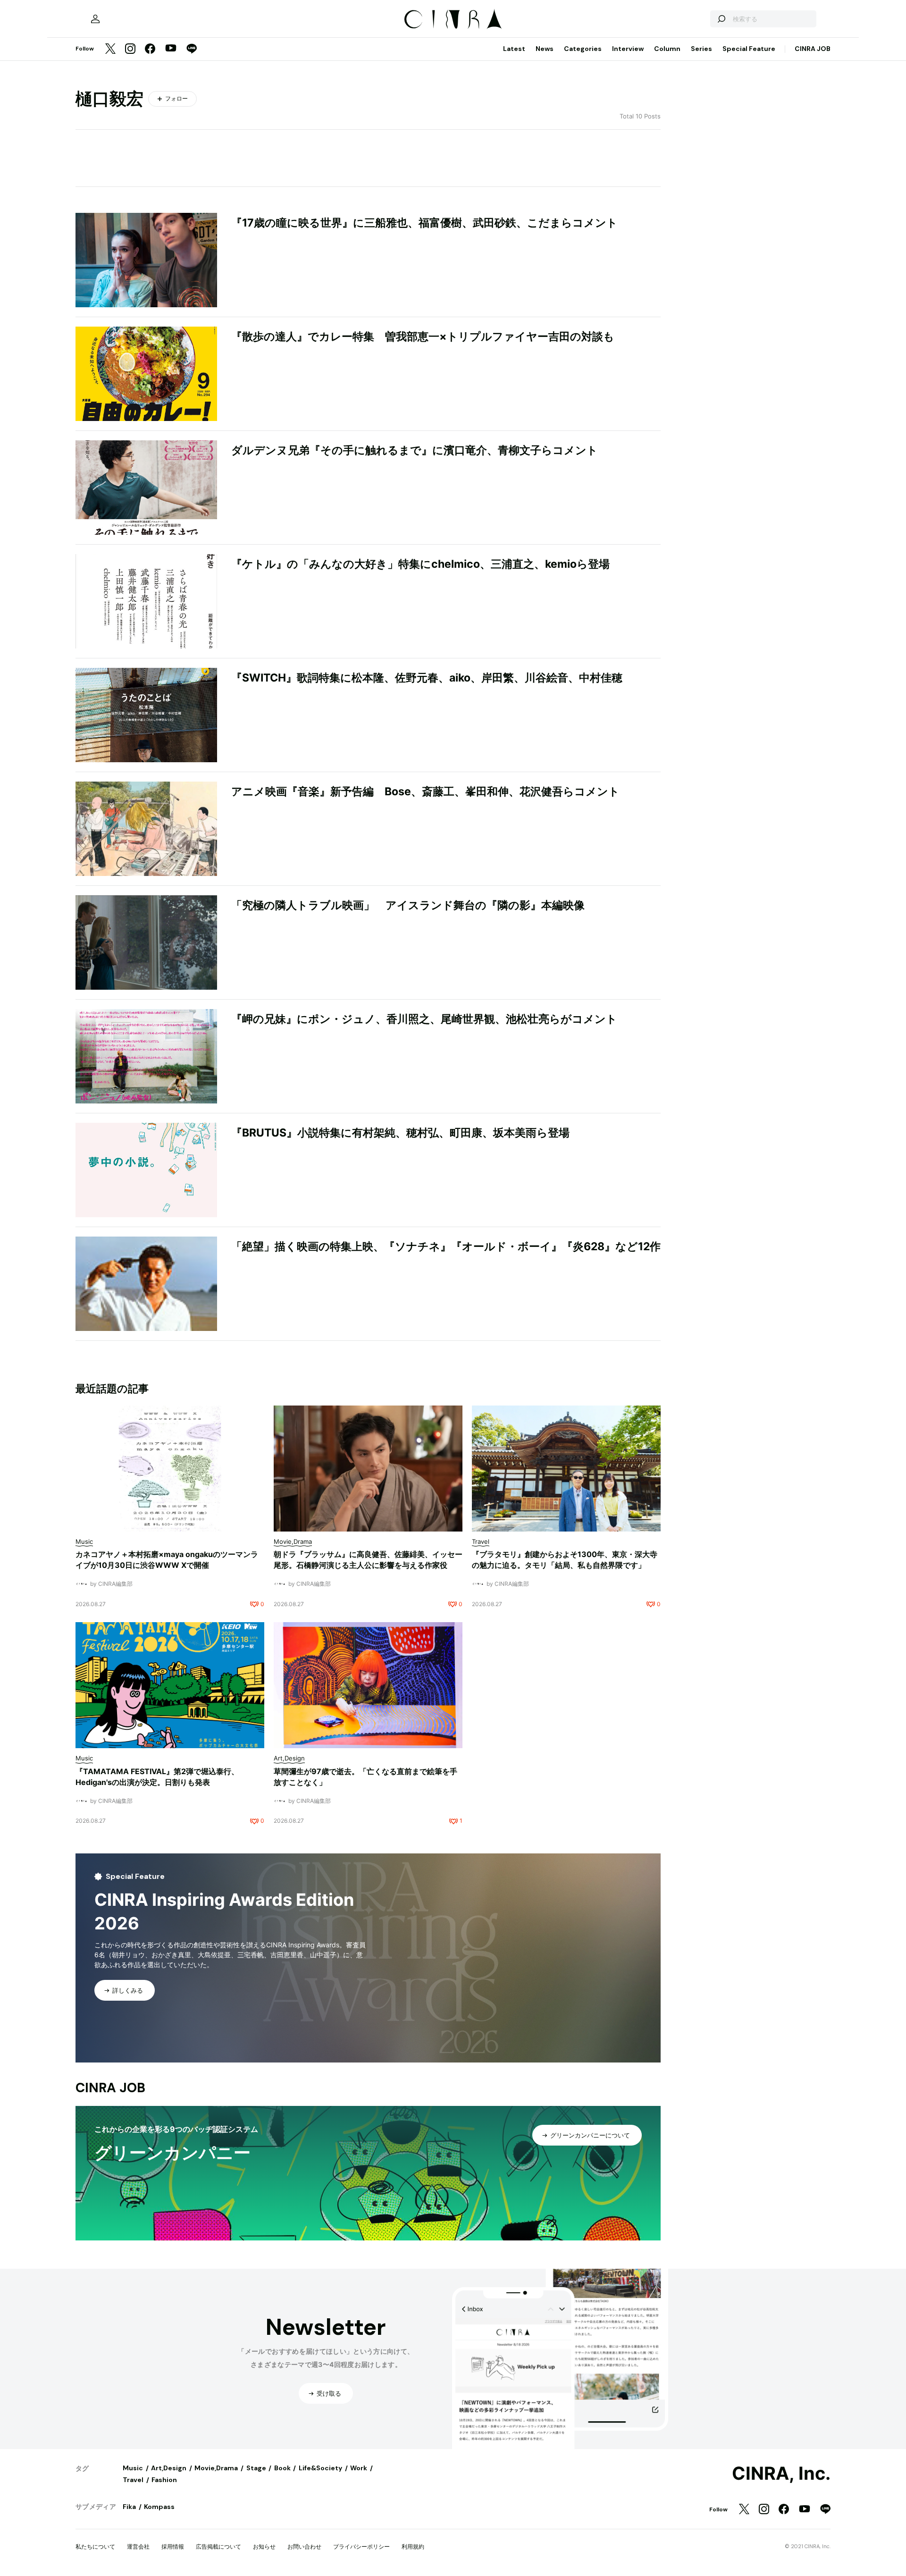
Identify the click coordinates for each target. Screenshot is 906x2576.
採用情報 (173, 2547)
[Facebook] (150, 49)
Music (133, 2468)
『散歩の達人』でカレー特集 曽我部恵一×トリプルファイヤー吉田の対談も (423, 337)
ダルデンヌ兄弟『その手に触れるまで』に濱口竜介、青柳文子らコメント (415, 450)
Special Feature (749, 49)
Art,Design (169, 2468)
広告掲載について (218, 2547)
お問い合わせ (304, 2547)
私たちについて (95, 2547)
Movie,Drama (216, 2468)
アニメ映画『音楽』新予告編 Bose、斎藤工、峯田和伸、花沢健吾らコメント (425, 791)
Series (701, 49)
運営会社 (138, 2547)
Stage (256, 2468)
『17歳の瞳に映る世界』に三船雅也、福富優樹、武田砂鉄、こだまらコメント (424, 223)
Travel (133, 2480)
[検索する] (721, 19)
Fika (129, 2507)
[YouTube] (171, 49)
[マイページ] (95, 19)
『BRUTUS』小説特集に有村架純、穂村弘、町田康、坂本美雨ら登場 (400, 1133)
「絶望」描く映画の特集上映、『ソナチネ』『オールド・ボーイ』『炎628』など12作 (446, 1246)
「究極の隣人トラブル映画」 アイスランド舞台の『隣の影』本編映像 (408, 905)
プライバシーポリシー (361, 2547)
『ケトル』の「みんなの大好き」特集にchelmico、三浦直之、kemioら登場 (420, 564)
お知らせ (264, 2547)
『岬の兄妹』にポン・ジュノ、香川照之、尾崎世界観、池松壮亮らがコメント (424, 1019)
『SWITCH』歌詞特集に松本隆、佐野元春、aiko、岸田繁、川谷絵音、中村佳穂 (427, 678)
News (545, 49)
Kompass (159, 2507)
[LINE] (192, 49)
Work (359, 2468)
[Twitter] (110, 49)
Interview (628, 49)
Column (667, 49)
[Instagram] (130, 49)
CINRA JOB (813, 49)
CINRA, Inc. (781, 2474)
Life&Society (320, 2468)
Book (282, 2468)
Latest (514, 49)
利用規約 (413, 2547)
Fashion (164, 2480)
